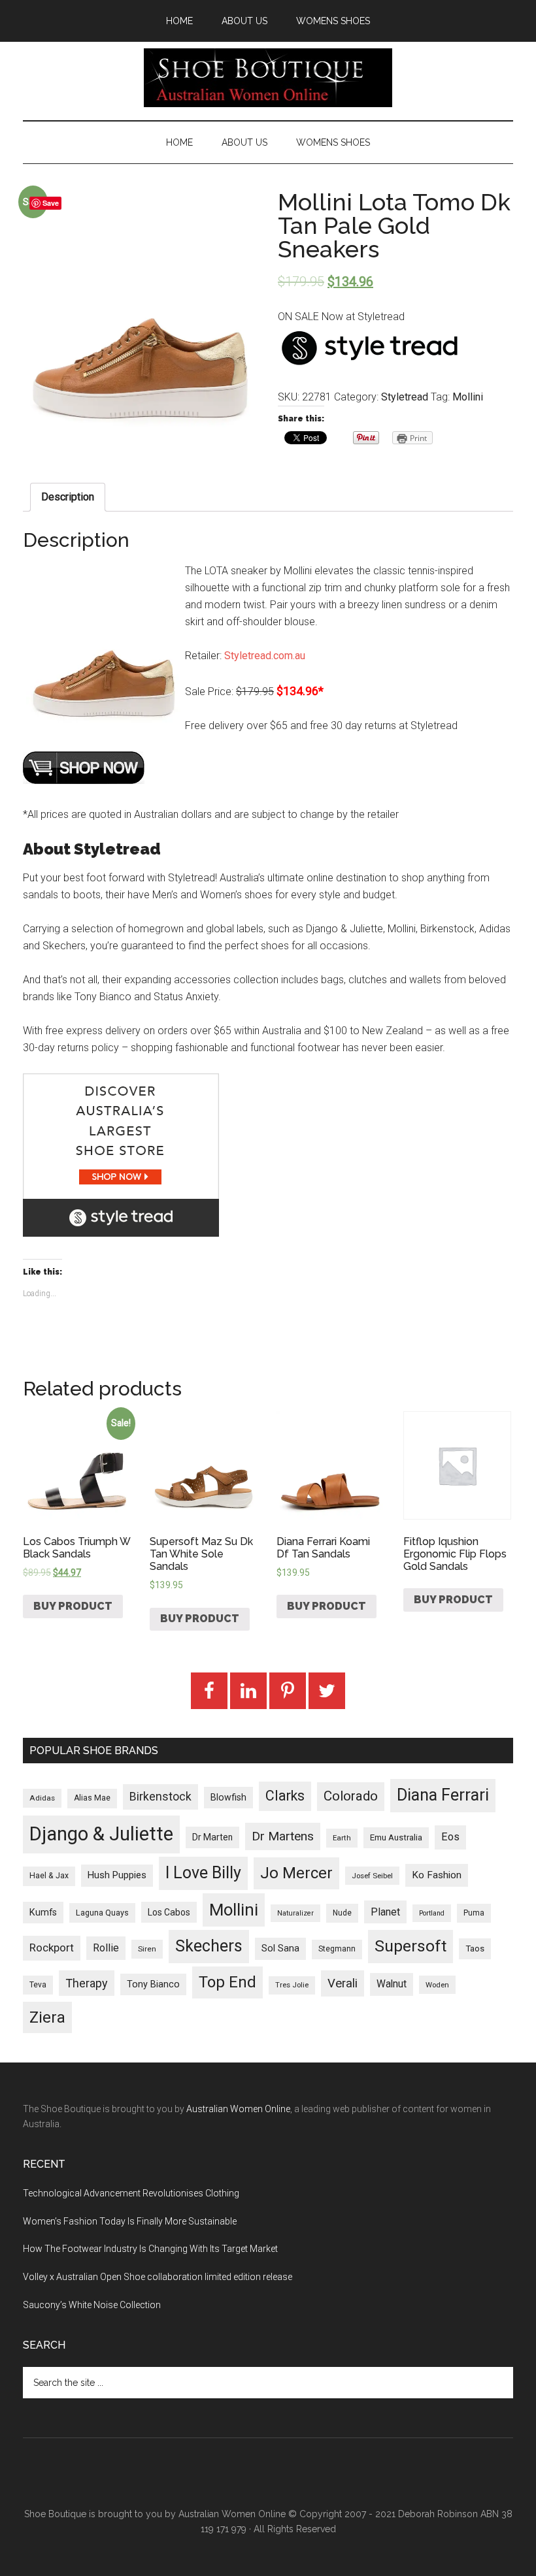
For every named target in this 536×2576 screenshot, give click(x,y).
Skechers (209, 1946)
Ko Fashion (437, 1875)
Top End (227, 1982)
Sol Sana (280, 1948)
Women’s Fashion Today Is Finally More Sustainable (130, 2221)
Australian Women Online (238, 2109)
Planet (385, 1912)
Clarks (285, 1796)
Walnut (392, 1984)
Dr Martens (283, 1836)
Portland (432, 1913)
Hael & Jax (49, 1876)
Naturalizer (295, 1913)
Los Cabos (169, 1912)
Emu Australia (396, 1837)
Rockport (52, 1948)
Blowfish (228, 1797)
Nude (342, 1913)
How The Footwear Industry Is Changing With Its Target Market (150, 2249)
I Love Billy (203, 1873)
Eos (450, 1837)
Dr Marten (212, 1837)
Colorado (351, 1796)
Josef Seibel (372, 1876)
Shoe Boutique (268, 78)
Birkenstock (160, 1797)
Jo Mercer (296, 1873)
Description (68, 497)
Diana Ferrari (443, 1795)
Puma (474, 1913)
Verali (343, 1983)
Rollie (106, 1948)
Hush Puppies (117, 1875)
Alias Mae (92, 1798)
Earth (342, 1838)
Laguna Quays (102, 1913)
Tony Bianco (153, 1984)
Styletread (405, 397)
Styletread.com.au (265, 656)
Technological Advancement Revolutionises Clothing (131, 2193)
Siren (147, 1949)
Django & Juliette (101, 1834)
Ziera (47, 2017)
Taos (475, 1948)
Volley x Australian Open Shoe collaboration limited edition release (158, 2277)
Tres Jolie (292, 1985)
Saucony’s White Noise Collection (92, 2305)
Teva (38, 1985)
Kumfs (43, 1913)
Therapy (87, 1983)
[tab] (68, 497)
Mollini (468, 397)
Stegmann (337, 1949)
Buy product (73, 1606)
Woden (437, 1985)
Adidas (42, 1798)
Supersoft (410, 1946)
